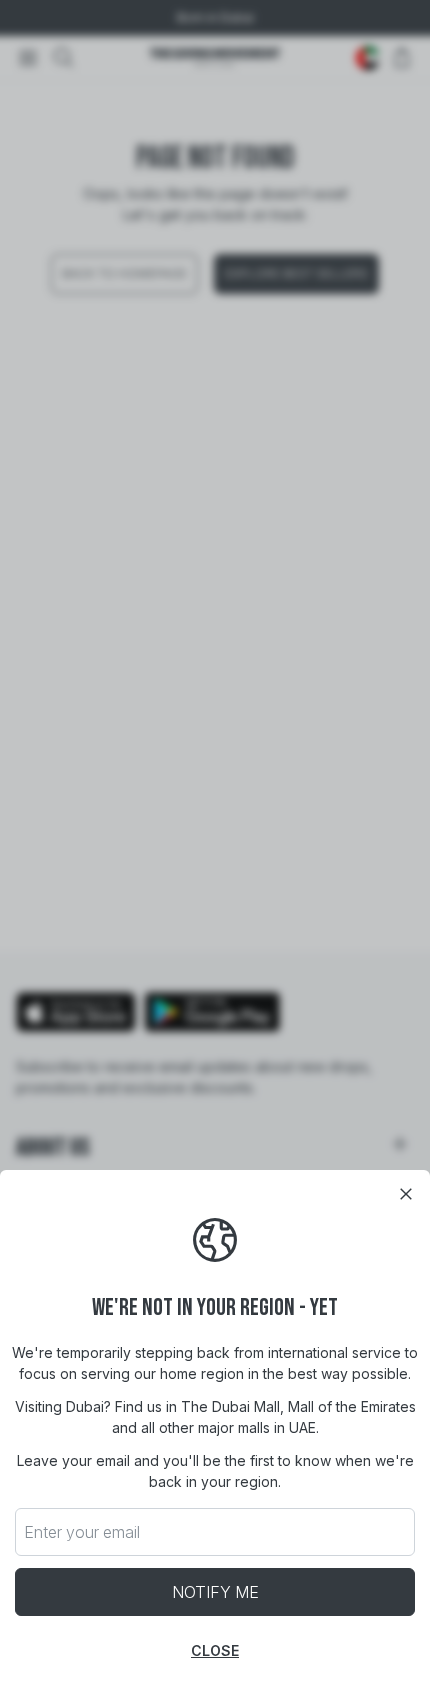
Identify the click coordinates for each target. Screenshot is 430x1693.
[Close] (406, 1194)
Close (215, 1650)
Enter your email (82, 1532)
